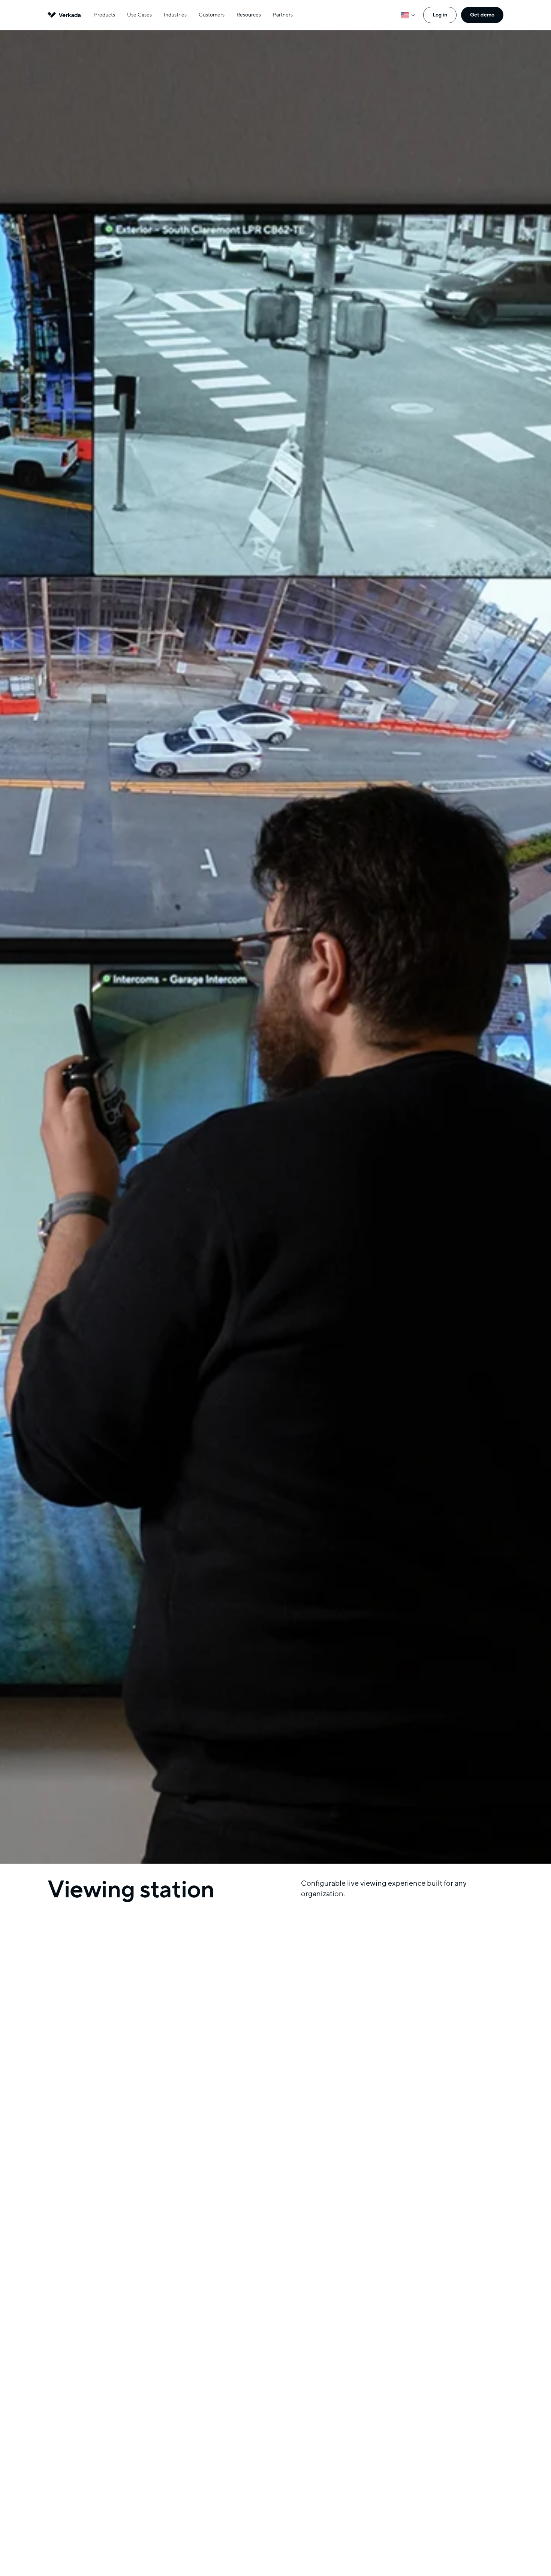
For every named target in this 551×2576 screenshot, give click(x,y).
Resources (249, 15)
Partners (283, 15)
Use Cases (139, 15)
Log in (440, 15)
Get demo (482, 15)
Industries (175, 15)
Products (105, 15)
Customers (212, 15)
